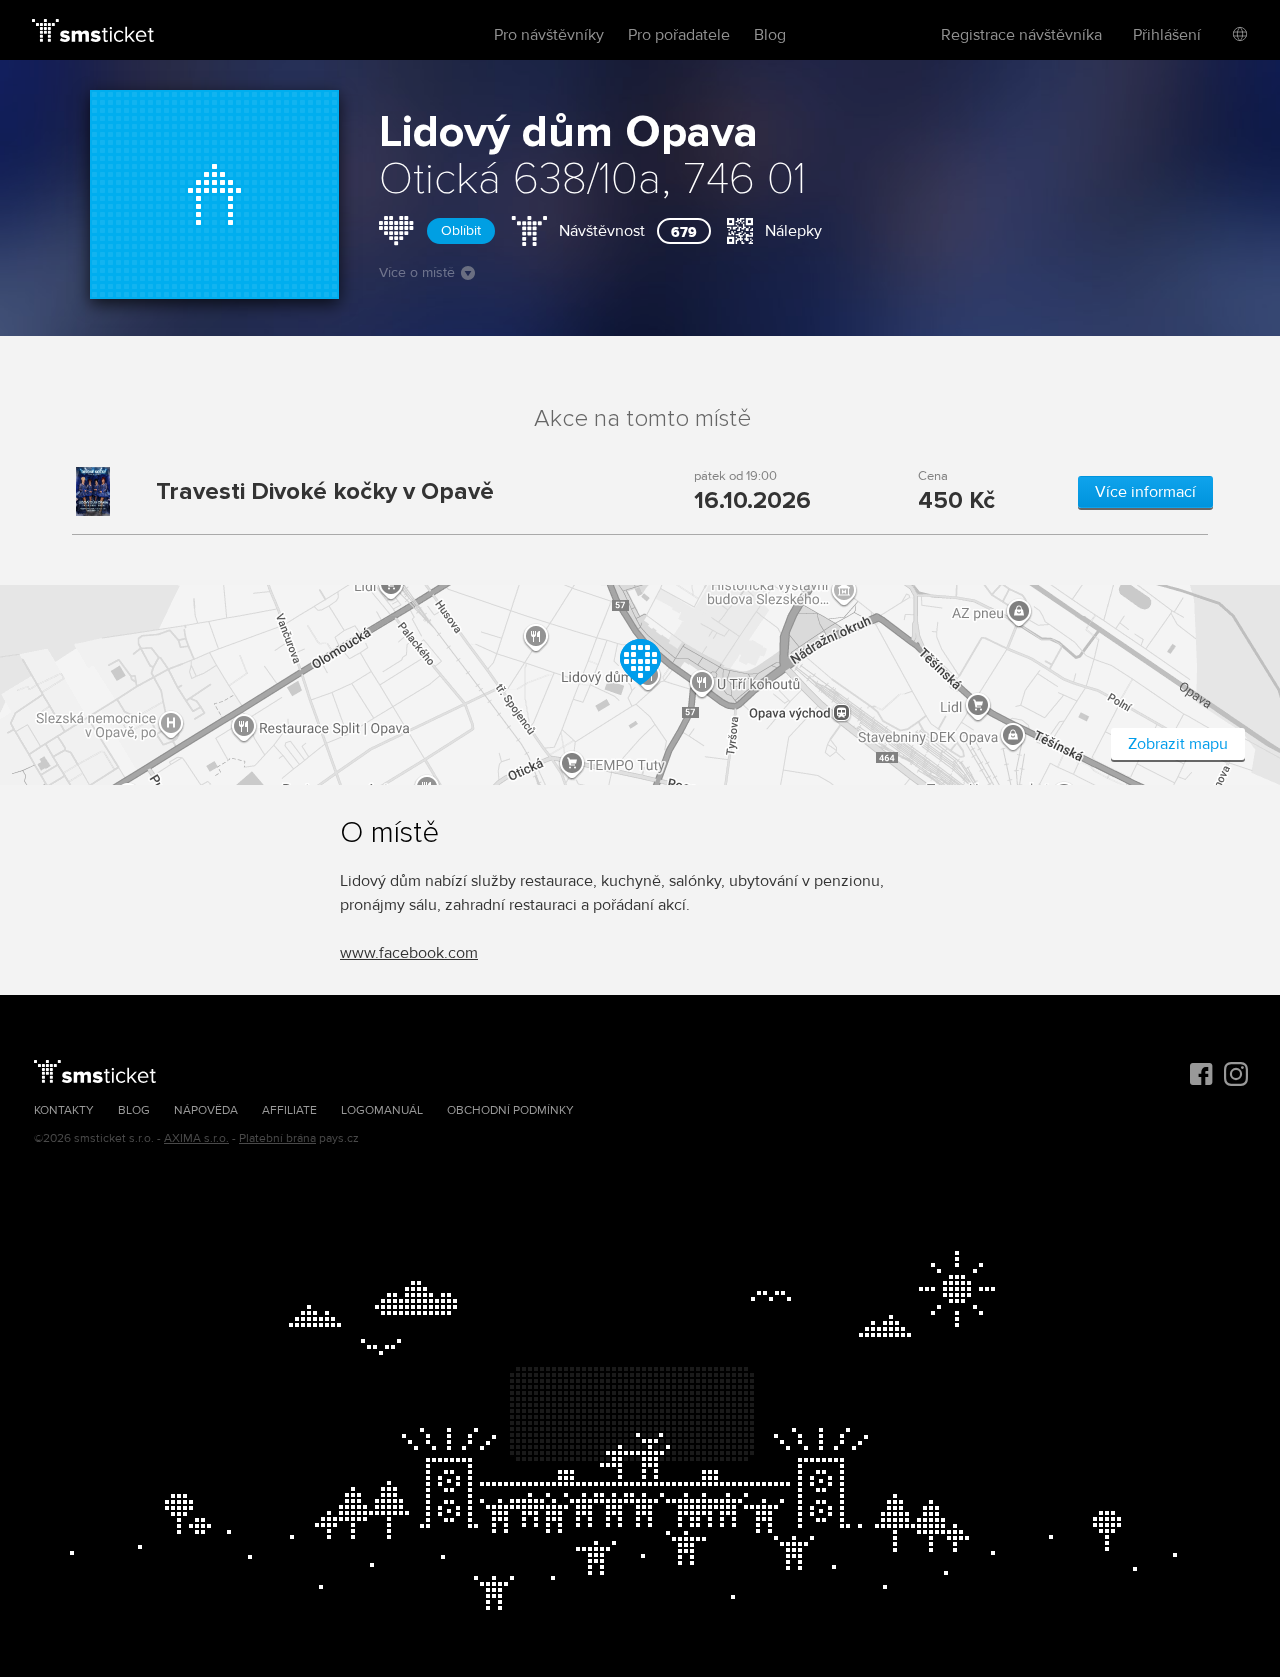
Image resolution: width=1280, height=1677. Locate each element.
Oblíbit (461, 230)
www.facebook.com (409, 953)
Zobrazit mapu (1178, 744)
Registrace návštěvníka (1021, 35)
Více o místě (417, 272)
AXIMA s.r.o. (196, 1138)
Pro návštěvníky (549, 35)
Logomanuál (382, 1110)
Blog (770, 35)
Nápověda (206, 1110)
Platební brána (277, 1138)
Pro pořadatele (679, 35)
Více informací (1145, 492)
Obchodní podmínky (510, 1110)
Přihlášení (1167, 35)
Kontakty (64, 1110)
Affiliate (289, 1110)
